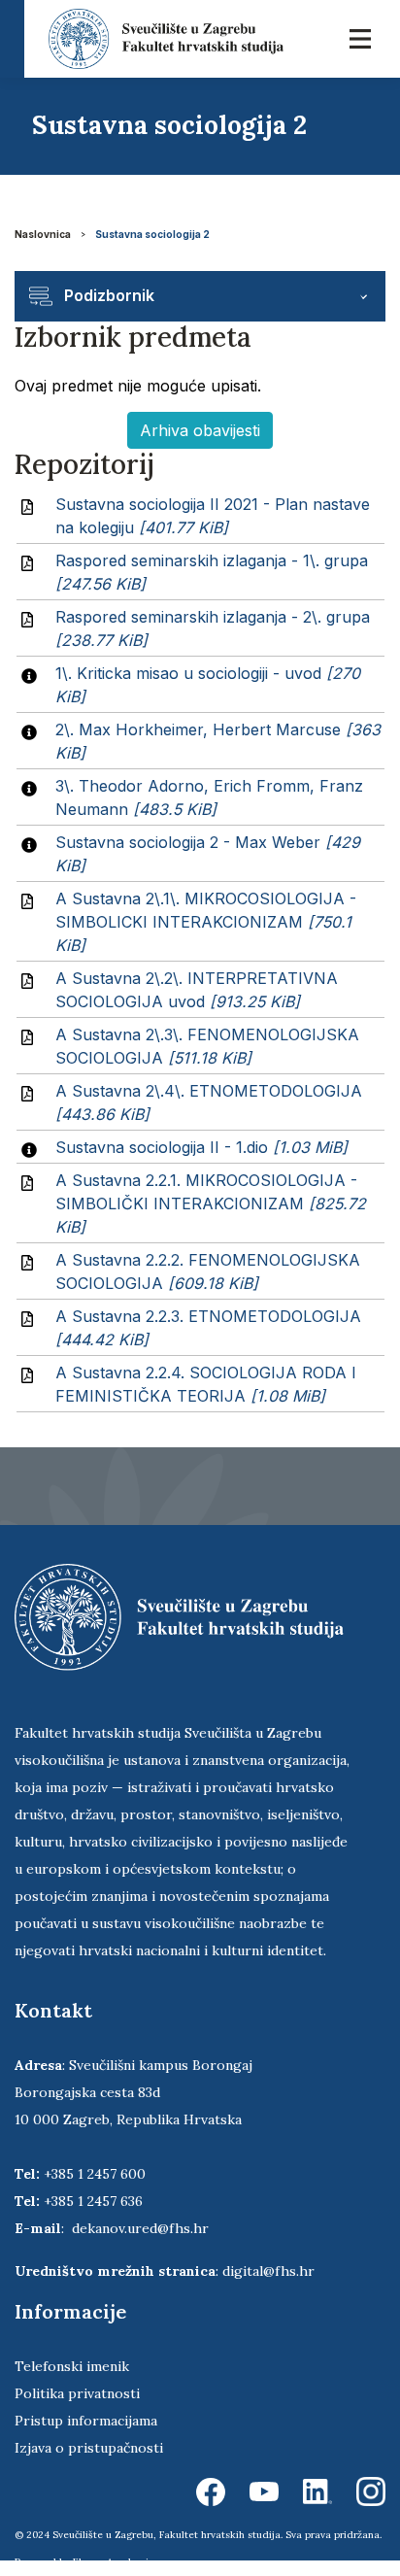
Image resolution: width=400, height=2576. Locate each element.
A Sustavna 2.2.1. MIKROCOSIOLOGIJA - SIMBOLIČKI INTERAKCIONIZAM (211, 1203)
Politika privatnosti (77, 2393)
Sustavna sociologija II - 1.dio (201, 1147)
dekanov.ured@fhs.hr (140, 2228)
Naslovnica (43, 234)
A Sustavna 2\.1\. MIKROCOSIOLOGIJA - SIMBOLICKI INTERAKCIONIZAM (206, 922)
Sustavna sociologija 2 (152, 234)
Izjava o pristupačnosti (89, 2448)
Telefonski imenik (72, 2366)
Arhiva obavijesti (200, 430)
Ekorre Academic (114, 2562)
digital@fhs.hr (268, 2271)
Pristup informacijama (86, 2421)
